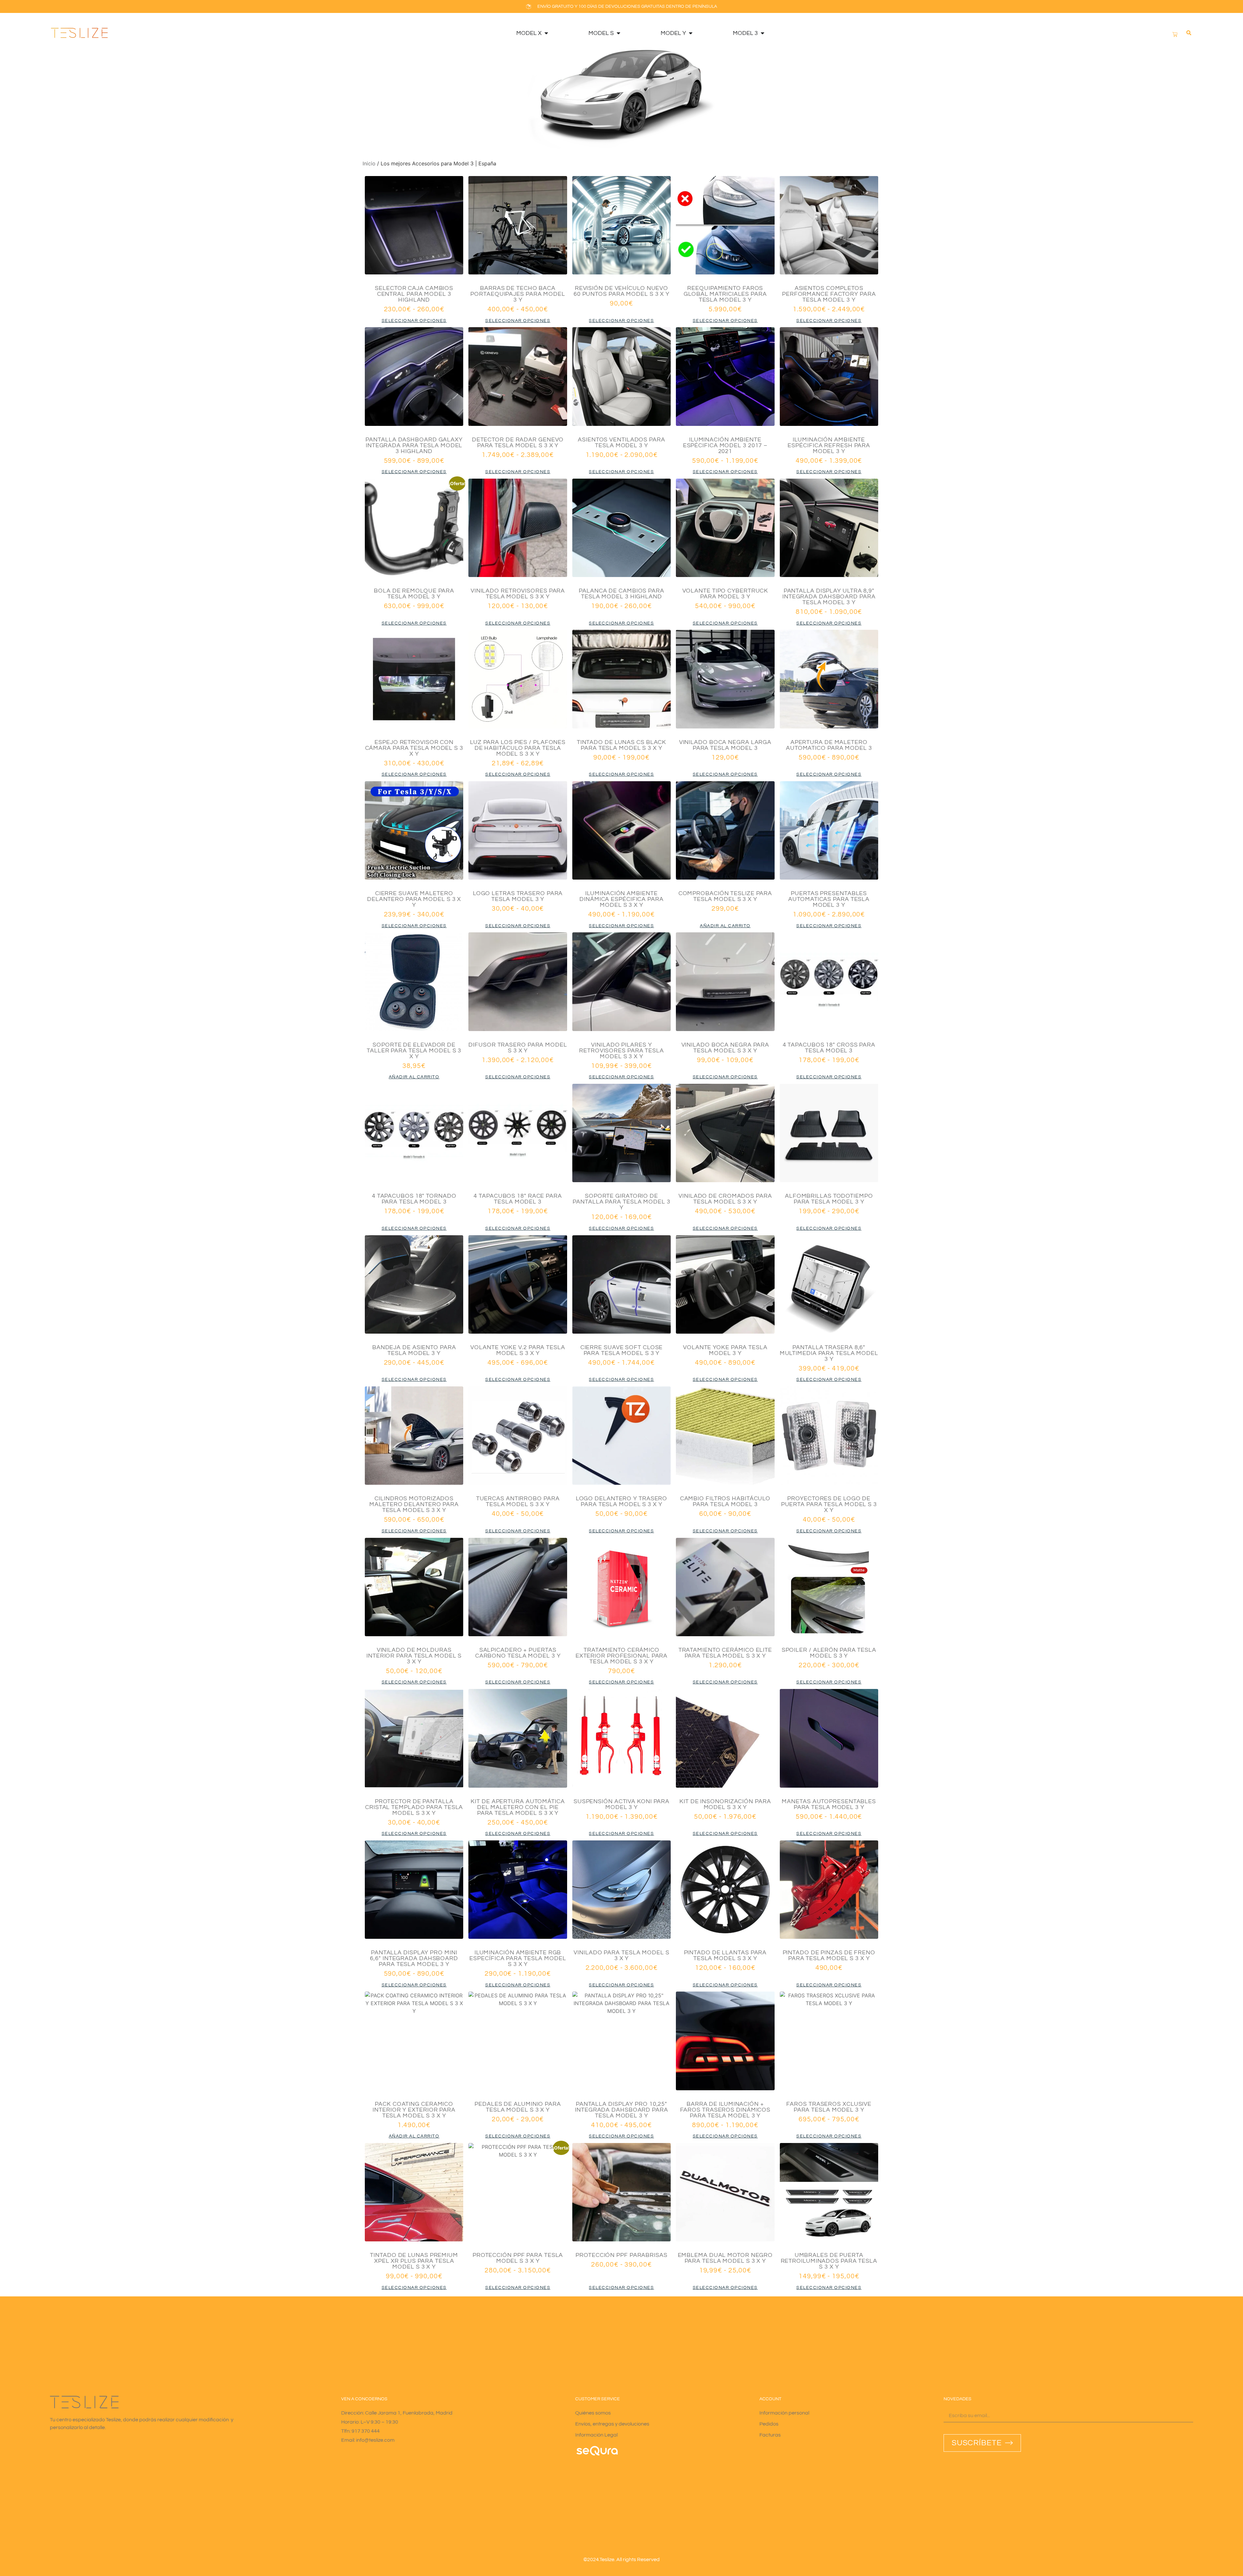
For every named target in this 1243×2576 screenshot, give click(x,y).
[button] (1189, 33)
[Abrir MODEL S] (618, 33)
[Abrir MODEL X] (546, 33)
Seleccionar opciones (414, 321)
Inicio (369, 163)
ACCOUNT (770, 2399)
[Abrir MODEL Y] (690, 33)
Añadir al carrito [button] (725, 926)
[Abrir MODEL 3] (762, 33)
